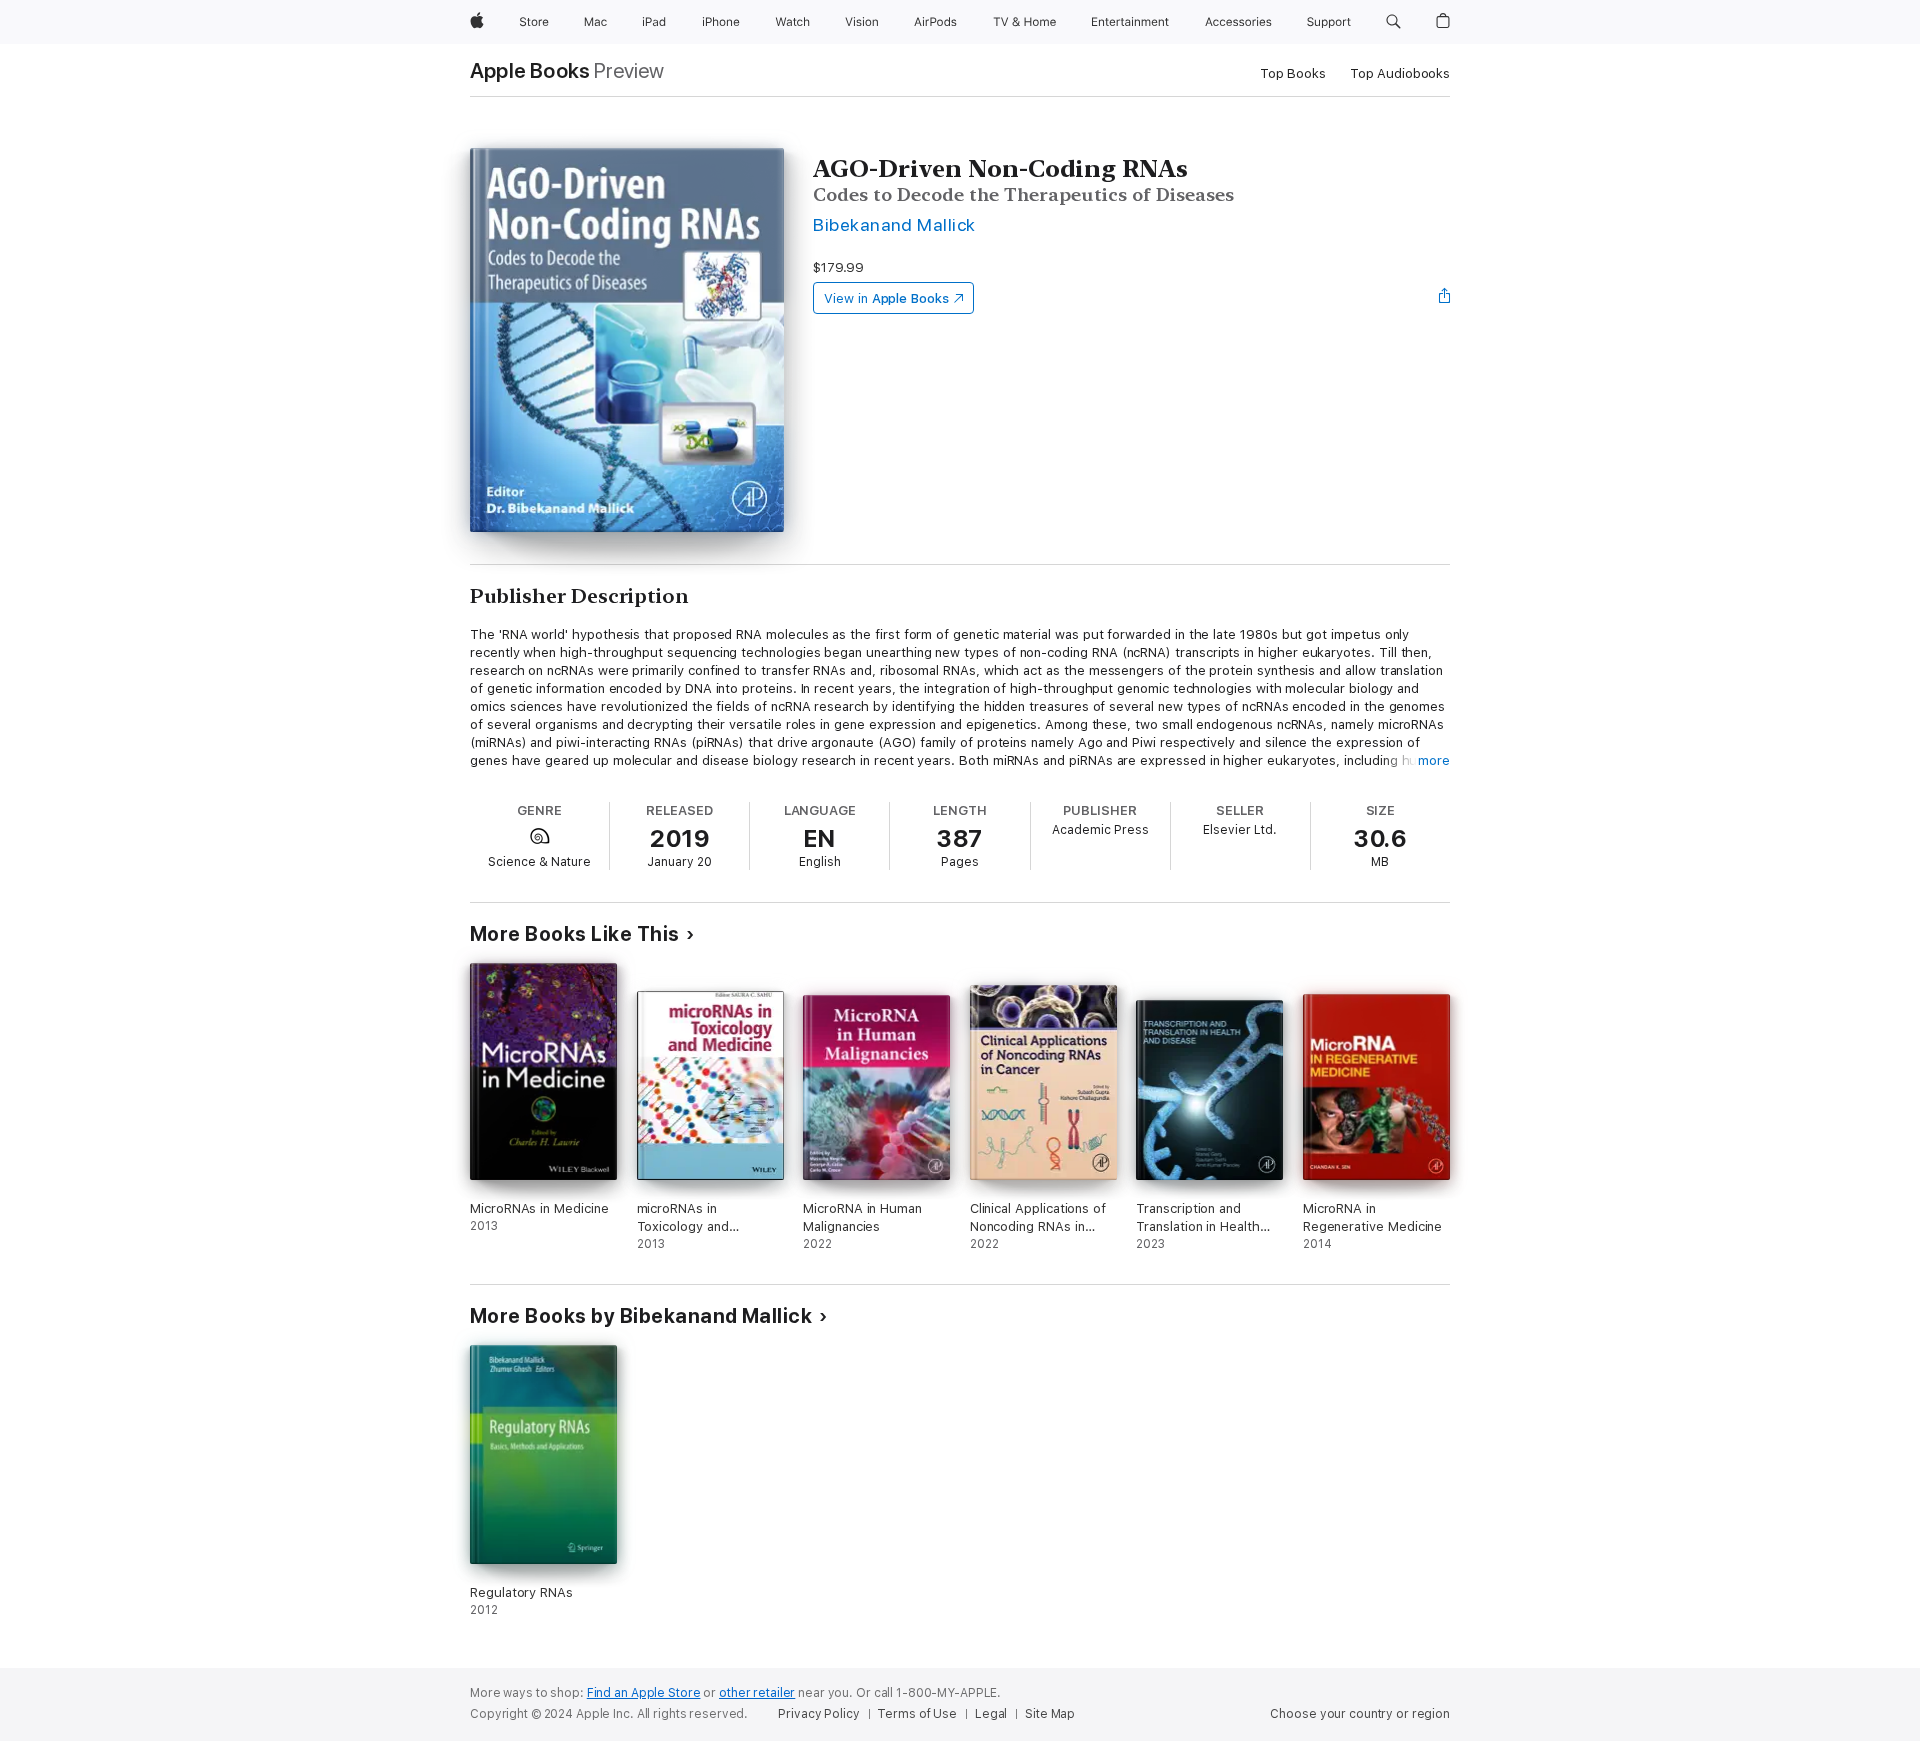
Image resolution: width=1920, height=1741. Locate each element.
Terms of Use (917, 1714)
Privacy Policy (818, 1714)
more (1434, 760)
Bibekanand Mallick (894, 224)
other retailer (757, 1693)
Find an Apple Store (644, 1693)
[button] (1393, 22)
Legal (991, 1714)
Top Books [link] (1293, 73)
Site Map (1050, 1714)
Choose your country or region (1360, 1714)
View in (886, 298)
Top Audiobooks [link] (1400, 73)
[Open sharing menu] (1445, 298)
